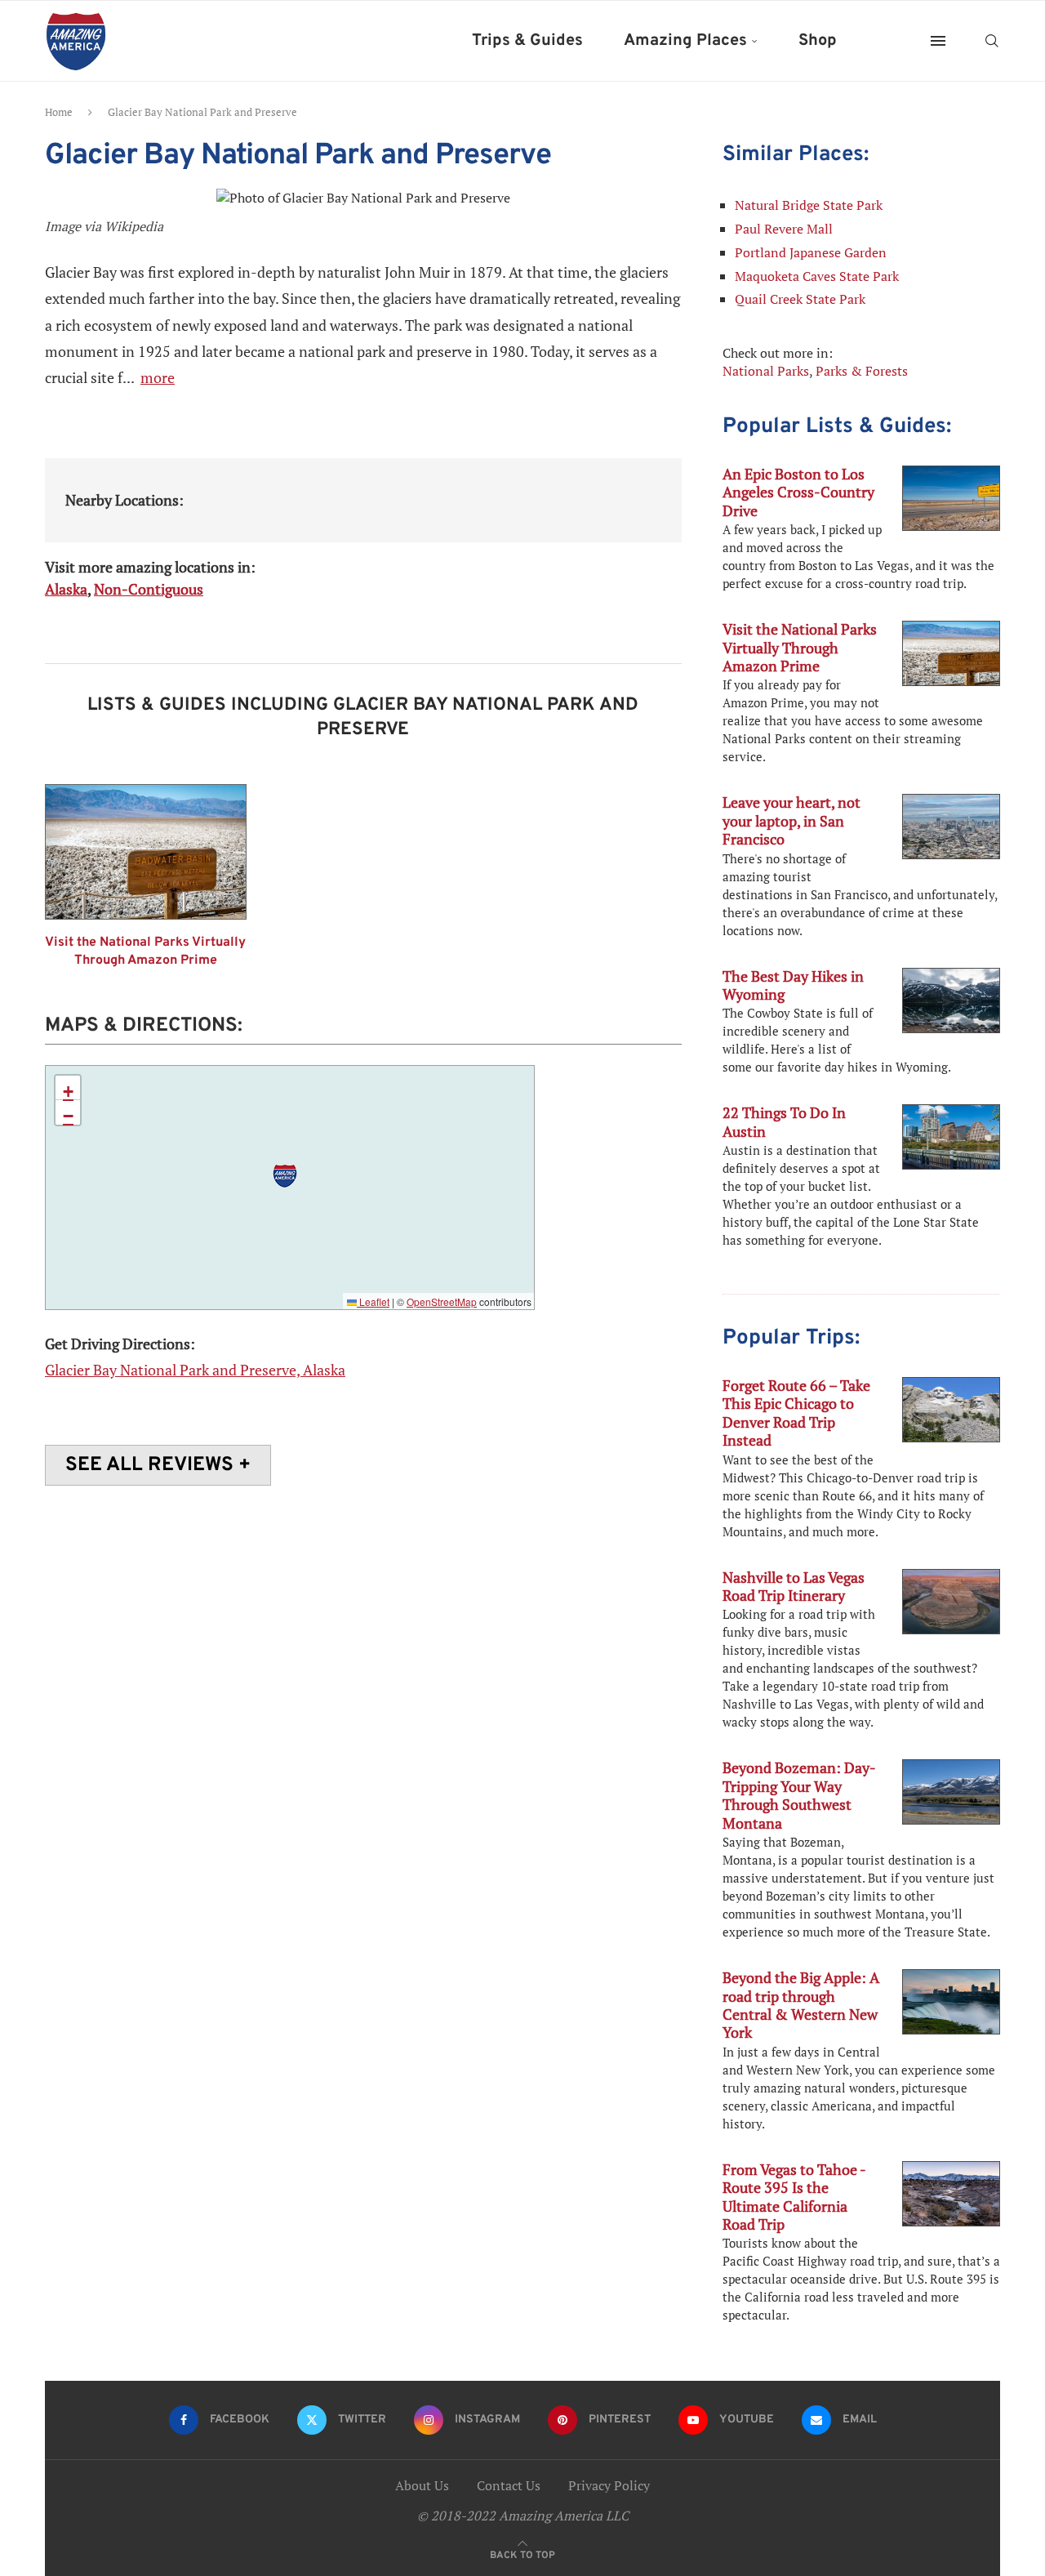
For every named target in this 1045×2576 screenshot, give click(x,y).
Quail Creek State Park (800, 299)
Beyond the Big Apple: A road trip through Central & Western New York (801, 2005)
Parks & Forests (862, 371)
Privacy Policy (609, 2485)
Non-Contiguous (149, 589)
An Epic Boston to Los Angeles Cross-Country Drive (798, 492)
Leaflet (373, 1301)
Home (59, 112)
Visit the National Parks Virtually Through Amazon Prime (145, 952)
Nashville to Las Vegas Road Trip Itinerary (794, 1586)
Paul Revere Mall (784, 229)
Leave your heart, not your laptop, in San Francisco (792, 820)
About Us (422, 2485)
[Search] (992, 41)
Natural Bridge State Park (809, 205)
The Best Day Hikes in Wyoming (793, 985)
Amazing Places (685, 41)
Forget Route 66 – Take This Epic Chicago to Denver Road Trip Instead (796, 1413)
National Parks (766, 371)
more (158, 377)
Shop (818, 41)
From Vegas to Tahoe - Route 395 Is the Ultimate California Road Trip (794, 2197)
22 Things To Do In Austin (784, 1121)
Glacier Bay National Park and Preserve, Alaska (195, 1370)
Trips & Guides (527, 41)
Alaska (66, 589)
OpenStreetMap (442, 1301)
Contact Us (509, 2485)
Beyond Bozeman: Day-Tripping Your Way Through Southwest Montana (799, 1795)
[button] (285, 1176)
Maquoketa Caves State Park (817, 276)
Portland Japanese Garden (811, 252)
